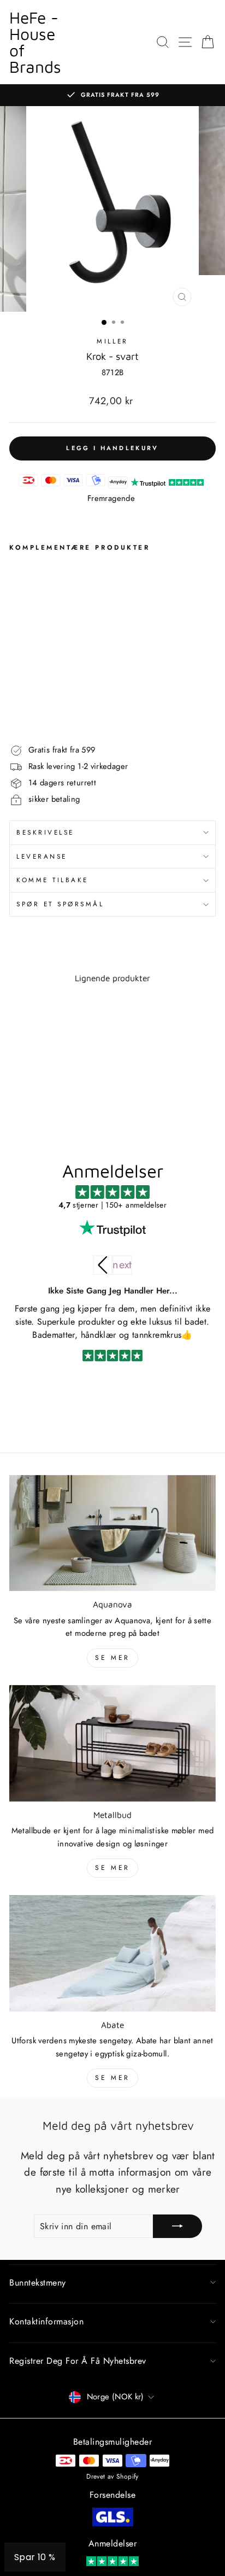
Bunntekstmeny (38, 2283)
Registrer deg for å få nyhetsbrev (78, 2361)
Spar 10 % (35, 2557)
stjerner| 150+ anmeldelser (112, 1205)
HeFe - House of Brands (35, 42)
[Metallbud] (112, 1743)
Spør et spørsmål (60, 904)
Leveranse (42, 856)
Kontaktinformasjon (46, 2321)
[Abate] (112, 1953)
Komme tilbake (52, 880)
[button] (122, 1265)
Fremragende (111, 498)
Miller (112, 341)
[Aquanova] (112, 1533)
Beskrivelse (45, 832)
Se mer (112, 1658)
